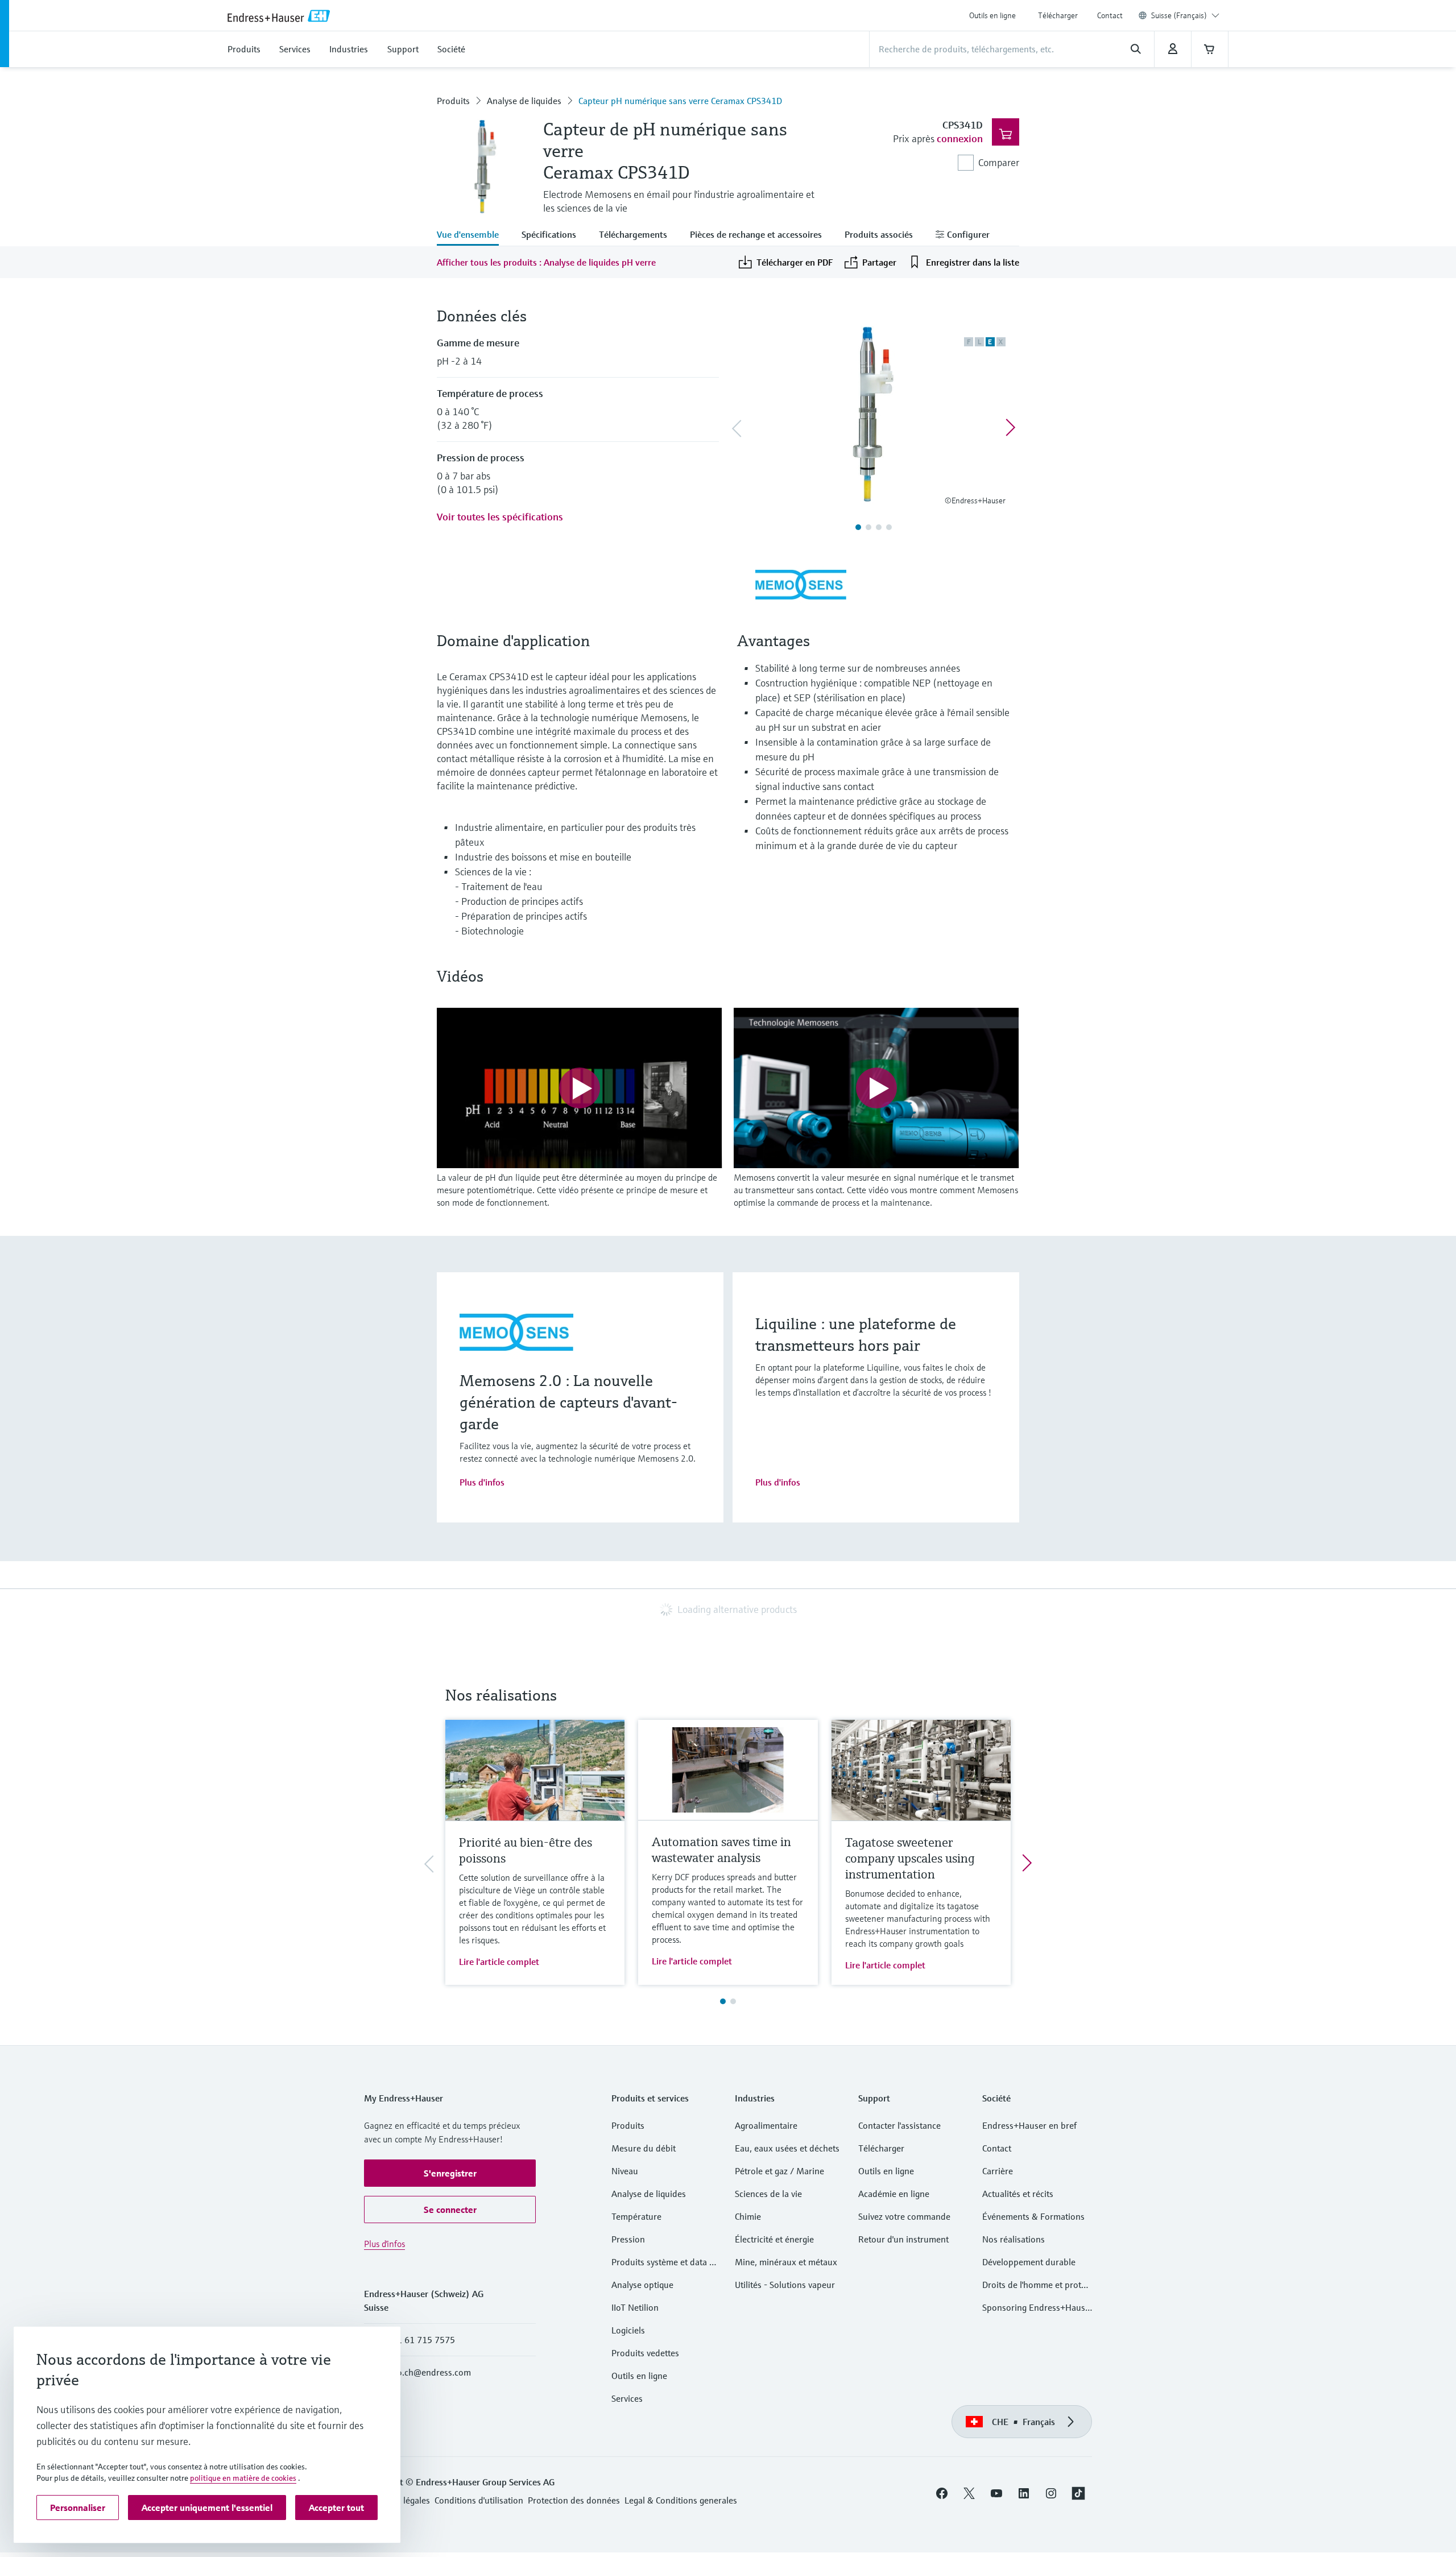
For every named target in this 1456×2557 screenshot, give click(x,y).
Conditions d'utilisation (479, 2500)
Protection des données (574, 2500)
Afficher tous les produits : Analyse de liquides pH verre (546, 262)
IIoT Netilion (635, 2307)
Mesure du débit (644, 2148)
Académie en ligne (894, 2194)
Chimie (748, 2216)
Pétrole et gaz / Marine (779, 2171)
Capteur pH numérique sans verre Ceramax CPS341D (680, 101)
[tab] (473, 235)
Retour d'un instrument (903, 2239)
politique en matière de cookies (243, 2478)
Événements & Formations (1033, 2216)
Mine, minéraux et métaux (786, 2262)
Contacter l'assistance (899, 2125)
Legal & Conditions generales (681, 2500)
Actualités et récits (1018, 2194)
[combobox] (1185, 15)
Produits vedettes (645, 2353)
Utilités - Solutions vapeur (785, 2285)
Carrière (998, 2171)
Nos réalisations (1014, 2239)
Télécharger (1058, 15)
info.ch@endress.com (429, 2372)
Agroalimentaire (766, 2125)
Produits (453, 101)
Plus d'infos (482, 1482)
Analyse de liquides (524, 101)
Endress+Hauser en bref (1029, 2125)
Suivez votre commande (904, 2216)
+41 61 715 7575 (421, 2340)
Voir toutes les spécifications (500, 517)
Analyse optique (642, 2285)
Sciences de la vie (768, 2194)
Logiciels (628, 2330)
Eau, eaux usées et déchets (787, 2148)
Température (636, 2216)
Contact (1110, 15)
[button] (450, 2173)
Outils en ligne (992, 15)
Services (627, 2398)
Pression (628, 2239)
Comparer (999, 162)
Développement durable (1029, 2262)
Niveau (625, 2171)
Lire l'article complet (499, 1962)
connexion (960, 138)
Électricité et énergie (774, 2239)
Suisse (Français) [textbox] (1179, 15)
